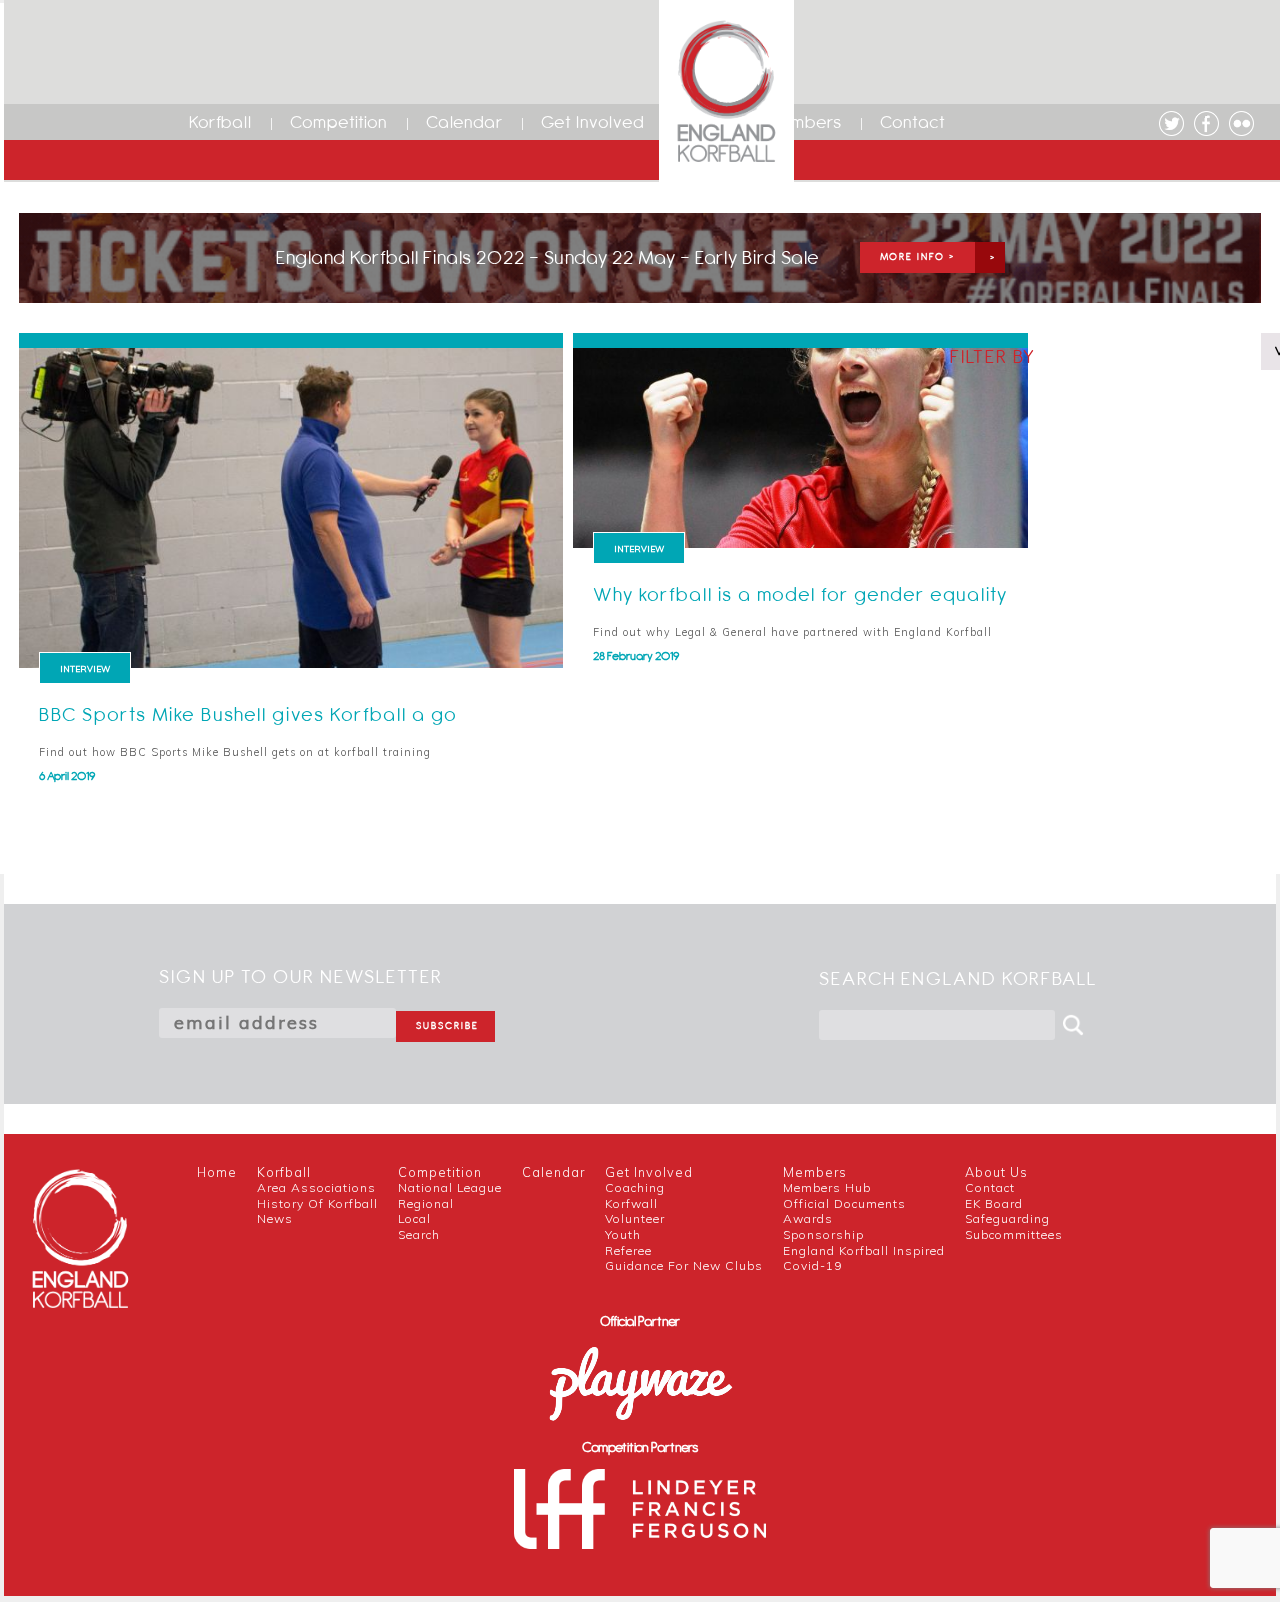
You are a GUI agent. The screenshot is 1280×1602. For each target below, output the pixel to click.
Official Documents (844, 1203)
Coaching (635, 1187)
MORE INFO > (917, 256)
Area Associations (316, 1187)
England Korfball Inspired (864, 1250)
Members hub (827, 1187)
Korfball (220, 122)
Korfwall (631, 1203)
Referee (628, 1250)
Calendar (464, 122)
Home (217, 1172)
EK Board (994, 1203)
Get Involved (593, 122)
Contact (913, 122)
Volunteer (635, 1218)
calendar (553, 1172)
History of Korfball (317, 1203)
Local (414, 1218)
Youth (623, 1234)
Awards (808, 1218)
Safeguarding (1007, 1218)
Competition (339, 122)
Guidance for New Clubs (684, 1265)
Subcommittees (1014, 1234)
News (275, 1218)
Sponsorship (823, 1234)
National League (450, 1187)
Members (803, 122)
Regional (426, 1203)
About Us (996, 1172)
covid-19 (812, 1265)
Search (419, 1234)
